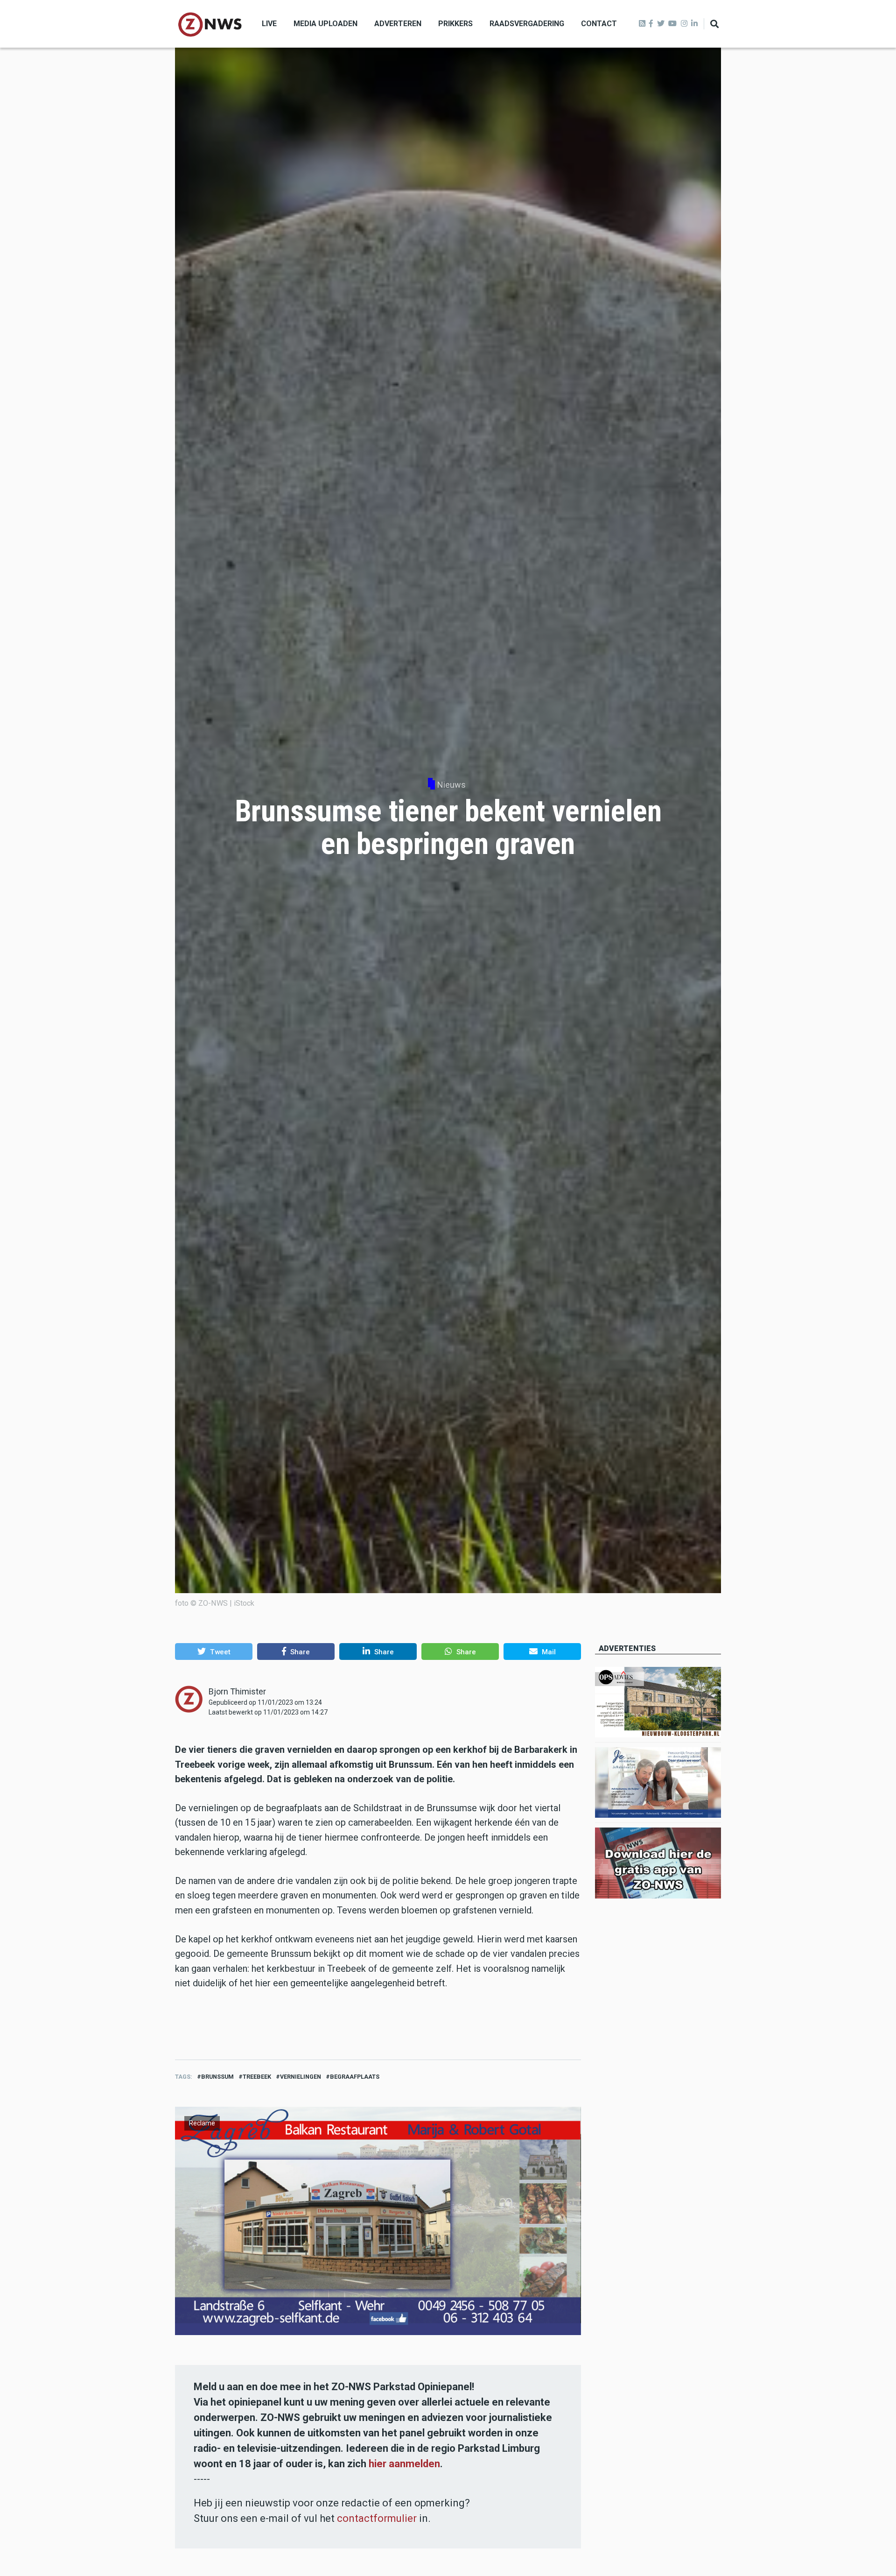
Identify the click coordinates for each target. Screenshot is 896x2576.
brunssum (217, 2077)
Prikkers (455, 24)
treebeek (257, 2077)
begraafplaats (355, 2077)
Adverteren (398, 24)
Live (269, 24)
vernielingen (301, 2077)
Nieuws (451, 785)
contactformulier (377, 2518)
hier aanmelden (404, 2464)
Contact (599, 24)
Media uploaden (325, 24)
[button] (214, 1651)
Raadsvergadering (527, 24)
